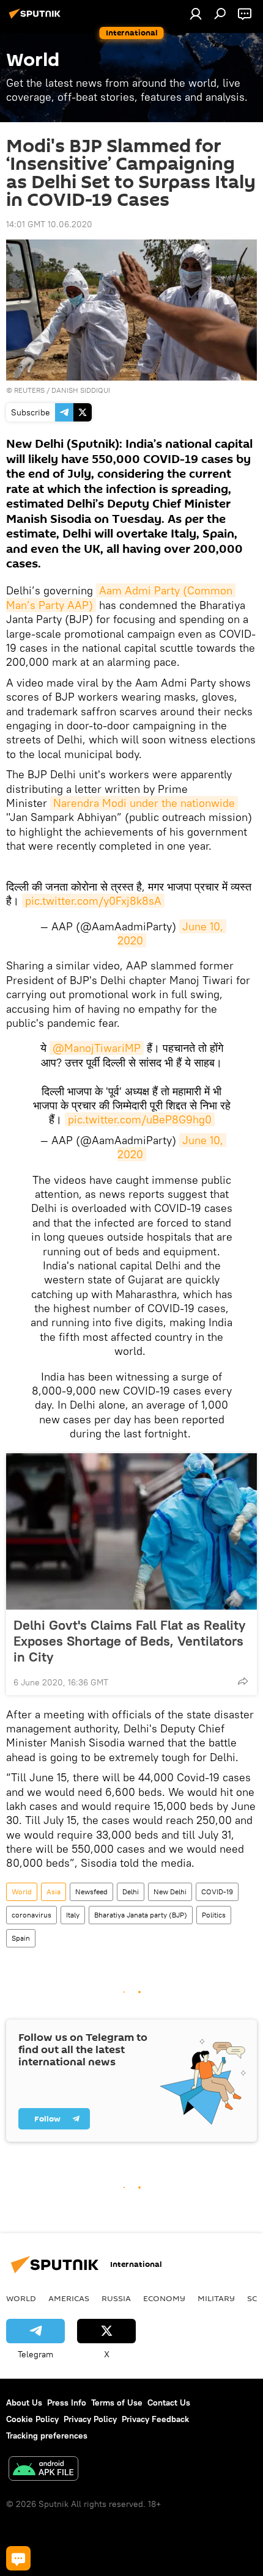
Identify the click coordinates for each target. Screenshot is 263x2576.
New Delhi (170, 1892)
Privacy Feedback (155, 2419)
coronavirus (31, 1915)
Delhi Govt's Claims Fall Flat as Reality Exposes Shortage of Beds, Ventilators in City (129, 1641)
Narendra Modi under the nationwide (144, 803)
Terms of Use (117, 2403)
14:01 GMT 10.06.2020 (49, 224)
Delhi (131, 1892)
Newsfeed (91, 1892)
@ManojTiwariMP (97, 1048)
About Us (24, 2403)
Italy (73, 1915)
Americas (69, 2298)
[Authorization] (196, 13)
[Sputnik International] (37, 18)
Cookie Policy (32, 2419)
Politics (214, 1915)
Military (216, 2298)
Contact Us (169, 2403)
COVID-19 (217, 1892)
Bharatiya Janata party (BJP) (141, 1915)
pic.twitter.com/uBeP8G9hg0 (140, 1119)
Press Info (67, 2403)
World (22, 1892)
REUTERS (29, 390)
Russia (116, 2298)
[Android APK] (43, 2470)
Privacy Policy (90, 2419)
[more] (243, 1681)
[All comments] (18, 2558)
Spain (21, 1938)
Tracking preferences (47, 2436)
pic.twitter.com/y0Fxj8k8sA (93, 901)
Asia (54, 1892)
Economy (164, 2298)
